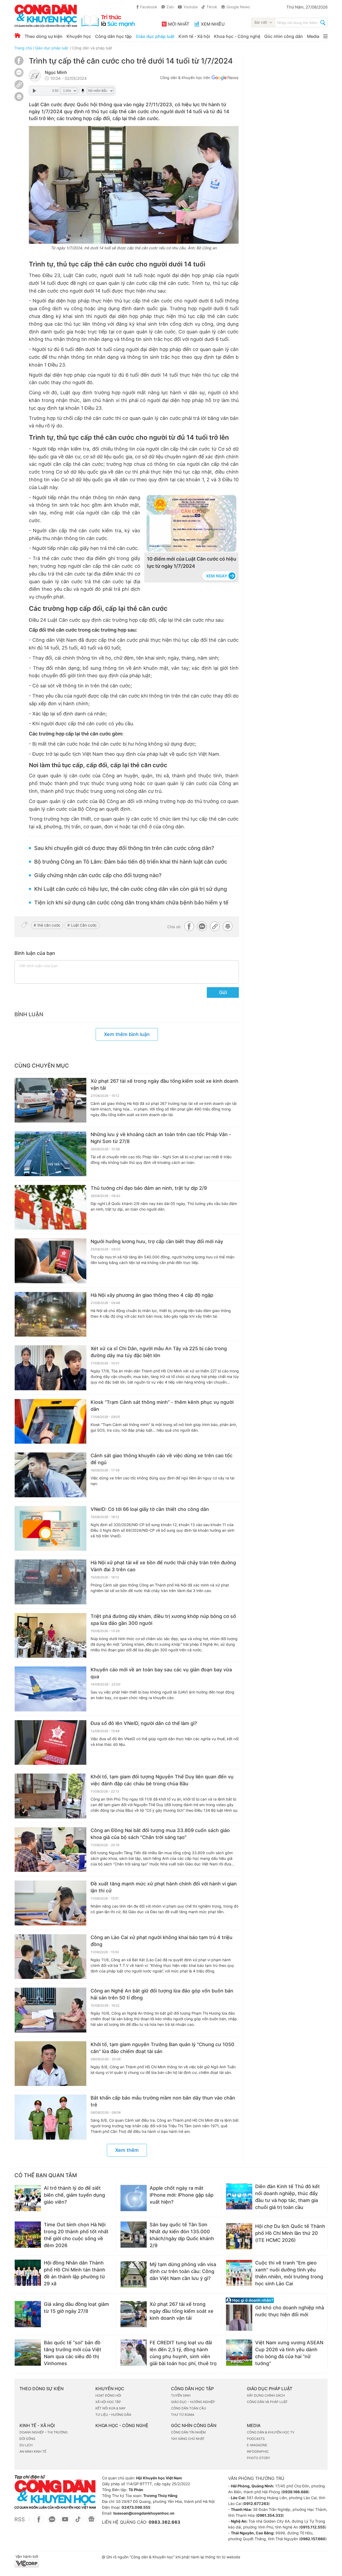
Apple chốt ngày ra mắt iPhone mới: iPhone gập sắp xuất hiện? (182, 2195)
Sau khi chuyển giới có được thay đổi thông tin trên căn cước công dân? (124, 848)
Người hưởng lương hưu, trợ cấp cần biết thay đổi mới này (157, 1241)
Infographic (258, 2451)
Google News (238, 7)
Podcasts (256, 2439)
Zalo (170, 7)
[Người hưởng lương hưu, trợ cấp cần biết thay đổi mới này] (50, 1261)
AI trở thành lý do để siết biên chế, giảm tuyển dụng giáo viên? (74, 2195)
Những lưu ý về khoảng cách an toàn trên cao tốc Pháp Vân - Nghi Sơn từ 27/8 (161, 1138)
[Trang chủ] (18, 36)
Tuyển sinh (181, 2395)
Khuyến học (79, 36)
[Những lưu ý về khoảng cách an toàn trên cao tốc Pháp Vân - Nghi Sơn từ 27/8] (50, 1154)
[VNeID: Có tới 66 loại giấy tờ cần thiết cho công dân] (50, 1529)
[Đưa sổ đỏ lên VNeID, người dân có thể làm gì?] (50, 1743)
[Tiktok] (78, 2522)
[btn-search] (323, 23)
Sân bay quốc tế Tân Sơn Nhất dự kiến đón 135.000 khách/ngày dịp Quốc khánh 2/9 (182, 2235)
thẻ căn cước (49, 925)
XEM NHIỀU (213, 24)
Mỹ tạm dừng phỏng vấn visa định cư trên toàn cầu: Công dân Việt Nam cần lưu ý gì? (183, 2271)
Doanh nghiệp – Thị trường (44, 2432)
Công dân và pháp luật (92, 48)
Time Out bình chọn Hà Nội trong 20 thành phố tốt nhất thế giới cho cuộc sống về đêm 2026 (76, 2235)
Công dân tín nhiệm (188, 2432)
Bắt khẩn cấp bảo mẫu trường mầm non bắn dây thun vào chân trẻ (163, 2101)
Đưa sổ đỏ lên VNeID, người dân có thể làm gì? (144, 1723)
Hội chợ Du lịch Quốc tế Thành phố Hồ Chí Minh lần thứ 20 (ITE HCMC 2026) (290, 2233)
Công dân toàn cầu (189, 2408)
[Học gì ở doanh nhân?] (277, 2300)
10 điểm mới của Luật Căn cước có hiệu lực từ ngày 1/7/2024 (192, 562)
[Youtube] (65, 2522)
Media (313, 36)
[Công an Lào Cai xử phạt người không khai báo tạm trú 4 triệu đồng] (50, 1957)
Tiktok (212, 7)
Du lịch (26, 2445)
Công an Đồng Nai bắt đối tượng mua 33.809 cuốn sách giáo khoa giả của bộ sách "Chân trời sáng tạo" (160, 1834)
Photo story (259, 2458)
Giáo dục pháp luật (155, 36)
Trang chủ (23, 48)
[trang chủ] (75, 16)
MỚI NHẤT (179, 24)
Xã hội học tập (108, 2402)
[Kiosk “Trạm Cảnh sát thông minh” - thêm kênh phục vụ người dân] (50, 1421)
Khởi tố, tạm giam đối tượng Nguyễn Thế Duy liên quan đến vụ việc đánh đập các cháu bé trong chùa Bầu (162, 1780)
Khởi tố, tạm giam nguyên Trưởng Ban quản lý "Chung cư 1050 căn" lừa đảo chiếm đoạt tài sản (162, 2048)
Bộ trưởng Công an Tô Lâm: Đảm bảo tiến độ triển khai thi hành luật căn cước (131, 862)
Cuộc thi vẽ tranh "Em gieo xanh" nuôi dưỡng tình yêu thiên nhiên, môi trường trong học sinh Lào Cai (289, 2273)
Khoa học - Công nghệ (237, 36)
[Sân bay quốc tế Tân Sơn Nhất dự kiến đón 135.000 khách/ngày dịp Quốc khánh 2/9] (134, 2235)
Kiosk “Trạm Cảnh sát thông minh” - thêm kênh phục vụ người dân (162, 1406)
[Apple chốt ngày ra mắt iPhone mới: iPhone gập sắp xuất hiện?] (134, 2198)
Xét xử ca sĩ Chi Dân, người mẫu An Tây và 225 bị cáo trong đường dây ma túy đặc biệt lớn (159, 1352)
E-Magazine (257, 2445)
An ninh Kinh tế (33, 2451)
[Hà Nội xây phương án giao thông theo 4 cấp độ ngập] (50, 1314)
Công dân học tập (113, 36)
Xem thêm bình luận (127, 1034)
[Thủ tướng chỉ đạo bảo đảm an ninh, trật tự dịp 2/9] (50, 1207)
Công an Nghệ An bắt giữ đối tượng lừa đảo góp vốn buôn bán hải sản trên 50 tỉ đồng (162, 1994)
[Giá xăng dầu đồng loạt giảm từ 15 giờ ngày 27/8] (28, 2314)
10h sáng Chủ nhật (188, 2439)
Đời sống (27, 2439)
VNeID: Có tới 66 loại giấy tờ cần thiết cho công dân (150, 1509)
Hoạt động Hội (108, 2395)
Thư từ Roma (183, 2415)
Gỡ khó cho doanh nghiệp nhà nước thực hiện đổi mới (290, 2311)
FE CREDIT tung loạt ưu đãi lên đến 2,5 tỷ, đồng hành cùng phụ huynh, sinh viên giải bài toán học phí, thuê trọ (183, 2353)
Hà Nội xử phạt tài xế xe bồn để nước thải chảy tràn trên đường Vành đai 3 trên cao (163, 1566)
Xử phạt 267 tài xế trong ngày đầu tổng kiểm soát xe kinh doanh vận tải (164, 1084)
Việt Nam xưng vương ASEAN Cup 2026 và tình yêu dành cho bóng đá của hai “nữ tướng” (289, 2353)
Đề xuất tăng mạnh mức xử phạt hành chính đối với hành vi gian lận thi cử (164, 1887)
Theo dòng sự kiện (44, 36)
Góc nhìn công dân (284, 36)
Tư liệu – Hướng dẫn (113, 2415)
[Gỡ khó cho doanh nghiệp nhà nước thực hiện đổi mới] (239, 2318)
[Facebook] (19, 64)
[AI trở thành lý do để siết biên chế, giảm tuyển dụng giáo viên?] (28, 2198)
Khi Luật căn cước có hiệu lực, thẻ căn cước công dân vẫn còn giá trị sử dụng (131, 889)
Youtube (191, 7)
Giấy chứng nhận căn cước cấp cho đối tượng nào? (98, 875)
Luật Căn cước (84, 925)
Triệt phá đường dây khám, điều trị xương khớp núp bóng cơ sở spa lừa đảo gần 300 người (163, 1620)
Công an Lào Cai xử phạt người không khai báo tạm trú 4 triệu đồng (162, 1941)
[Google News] (225, 78)
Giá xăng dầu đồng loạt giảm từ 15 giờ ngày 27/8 (76, 2308)
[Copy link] (19, 85)
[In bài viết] (19, 100)
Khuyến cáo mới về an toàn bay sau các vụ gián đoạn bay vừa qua (161, 1673)
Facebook (149, 7)
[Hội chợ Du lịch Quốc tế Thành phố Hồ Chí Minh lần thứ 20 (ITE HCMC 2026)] (239, 2236)
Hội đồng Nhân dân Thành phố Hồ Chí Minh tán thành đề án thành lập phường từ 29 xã (75, 2273)
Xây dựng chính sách (266, 2395)
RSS (20, 2519)
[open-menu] (325, 36)
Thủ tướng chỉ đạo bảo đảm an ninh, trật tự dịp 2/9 (149, 1188)
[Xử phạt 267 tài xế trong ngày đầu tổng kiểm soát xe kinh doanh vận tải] (50, 1100)
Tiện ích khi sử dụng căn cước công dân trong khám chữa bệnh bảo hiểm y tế (131, 903)
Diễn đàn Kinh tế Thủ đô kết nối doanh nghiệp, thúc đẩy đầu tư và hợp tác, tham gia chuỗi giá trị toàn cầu (287, 2197)
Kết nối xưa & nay (110, 2408)
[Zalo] (19, 72)
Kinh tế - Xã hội (194, 36)
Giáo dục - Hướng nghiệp (193, 2402)
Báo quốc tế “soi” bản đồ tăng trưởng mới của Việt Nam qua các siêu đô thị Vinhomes (73, 2353)
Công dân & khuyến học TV (271, 2432)
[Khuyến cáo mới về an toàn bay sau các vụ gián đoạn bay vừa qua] (50, 1689)
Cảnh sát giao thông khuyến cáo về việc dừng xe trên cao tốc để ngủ (162, 1459)
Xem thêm (127, 2150)
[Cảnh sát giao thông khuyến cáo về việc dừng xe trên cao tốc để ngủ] (50, 1475)
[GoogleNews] (91, 2522)
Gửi (223, 992)
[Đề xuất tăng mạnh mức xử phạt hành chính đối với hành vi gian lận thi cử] (50, 1903)
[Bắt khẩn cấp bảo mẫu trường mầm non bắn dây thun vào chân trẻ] (50, 2117)
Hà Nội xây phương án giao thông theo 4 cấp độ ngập (152, 1295)
